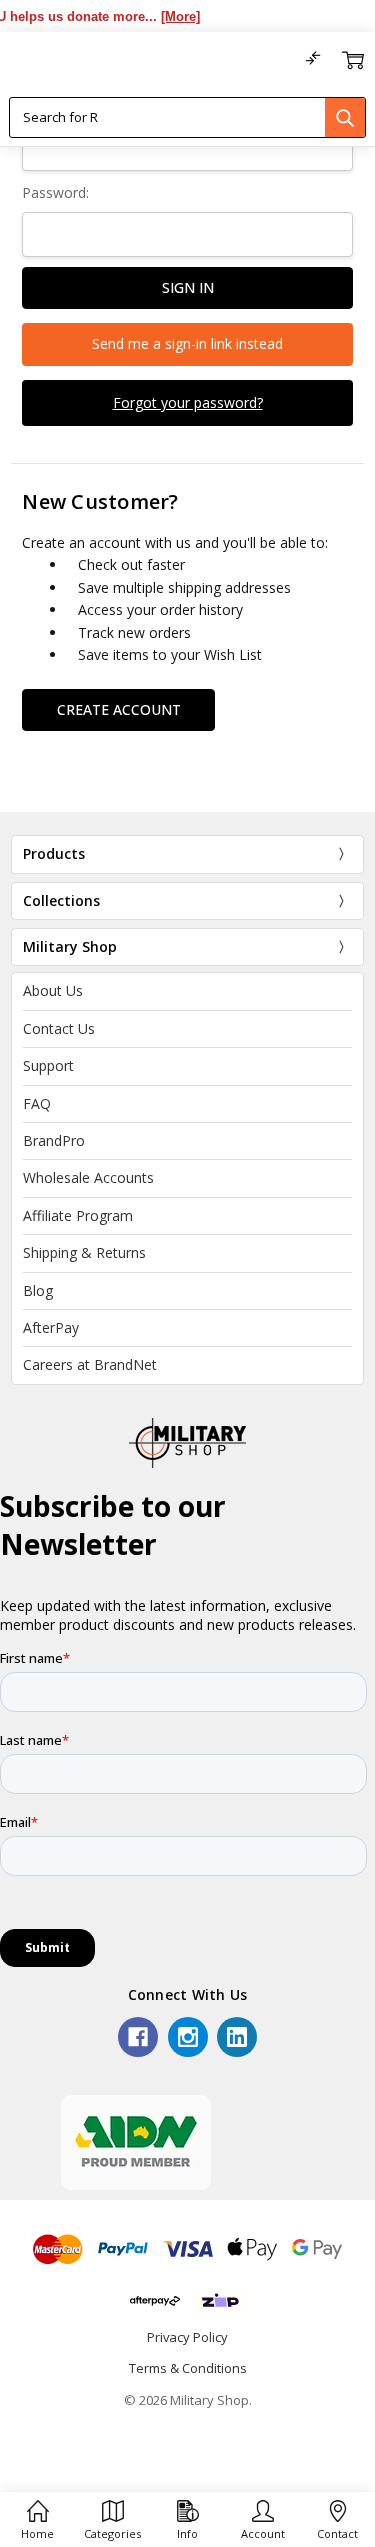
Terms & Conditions (188, 2368)
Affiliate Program (78, 1215)
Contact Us (59, 1028)
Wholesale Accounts (88, 1177)
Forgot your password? (188, 402)
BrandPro (54, 1140)
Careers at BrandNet (90, 1364)
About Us (53, 990)
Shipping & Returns (84, 1252)
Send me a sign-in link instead (187, 343)
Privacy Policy (187, 2337)
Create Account (119, 709)
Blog (38, 1290)
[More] (171, 16)
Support (48, 1065)
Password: (55, 192)
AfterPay (51, 1327)
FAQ (37, 1103)
